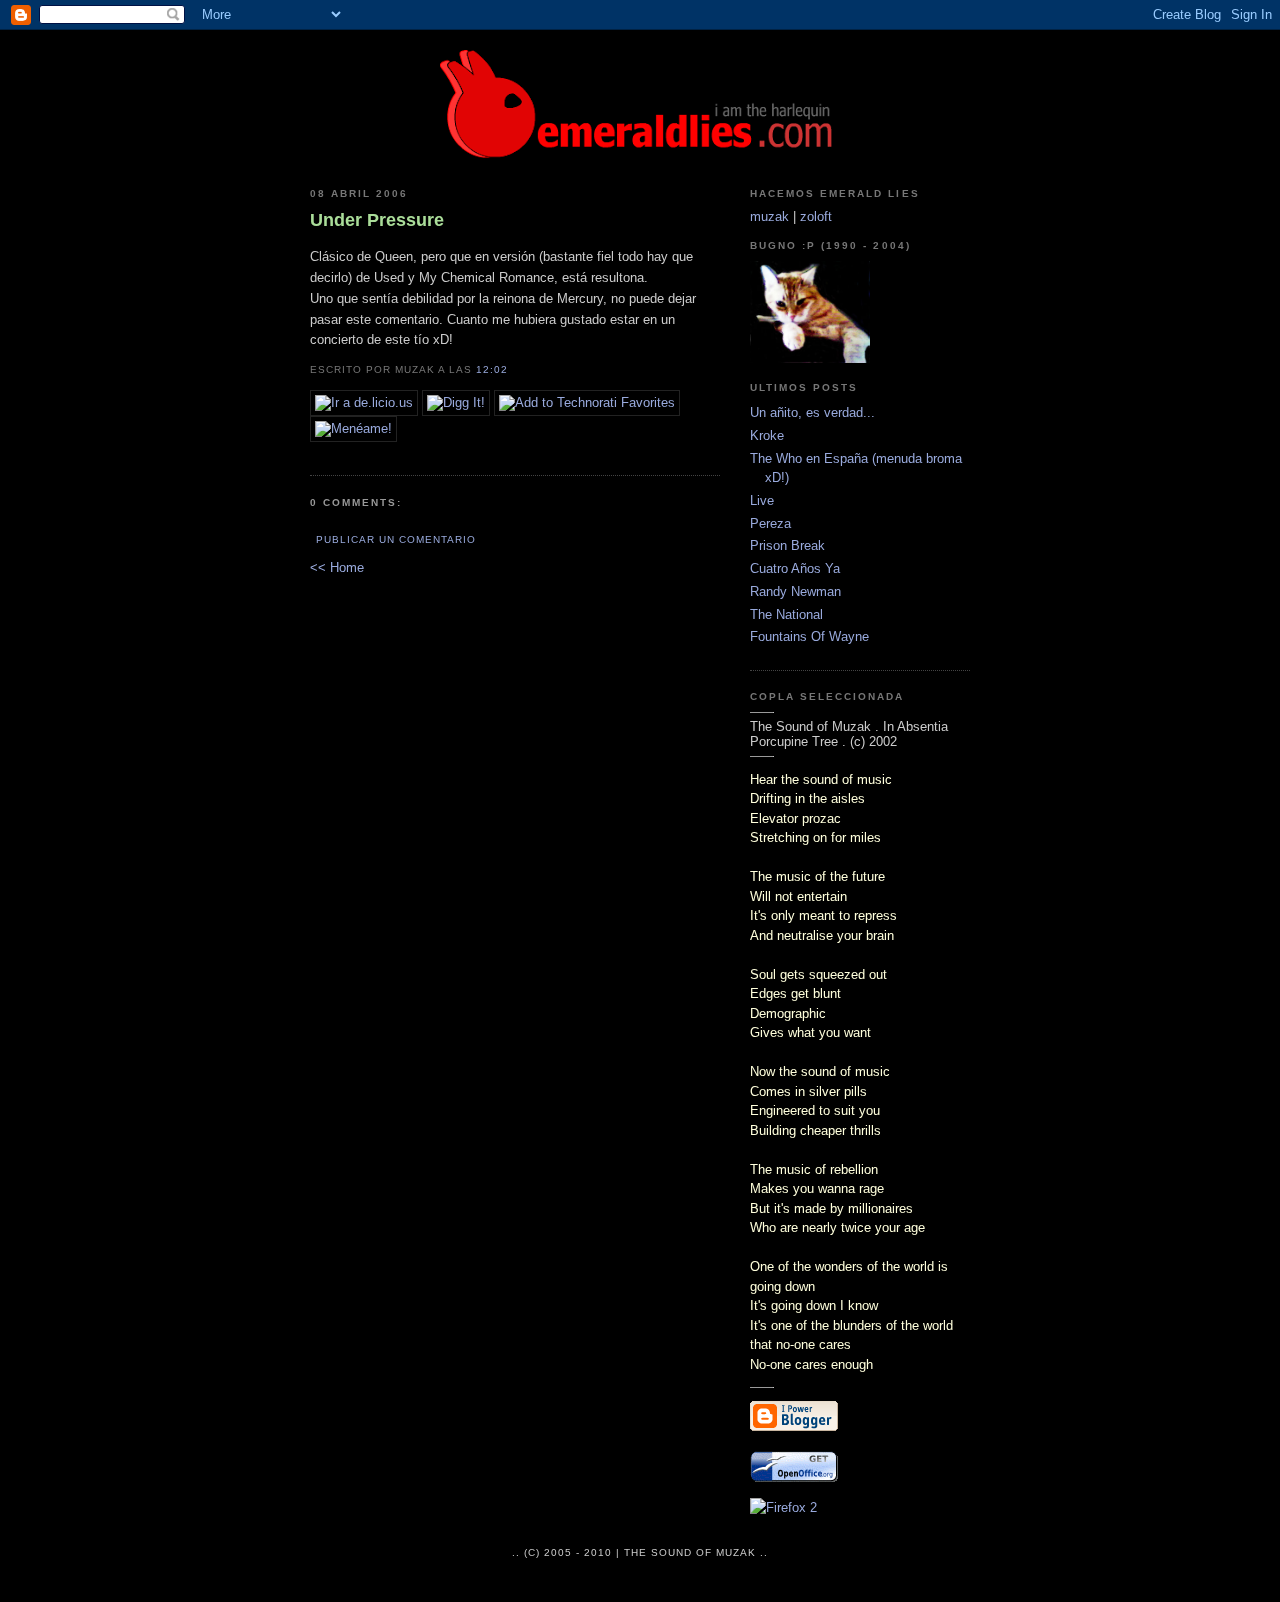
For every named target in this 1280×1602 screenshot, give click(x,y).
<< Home (337, 567)
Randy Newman (795, 591)
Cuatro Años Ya (795, 568)
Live (762, 500)
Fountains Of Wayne (809, 636)
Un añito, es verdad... (812, 412)
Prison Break (787, 545)
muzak (769, 216)
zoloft (816, 216)
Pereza (770, 523)
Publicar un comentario (396, 539)
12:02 (492, 369)
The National (786, 614)
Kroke (767, 435)
